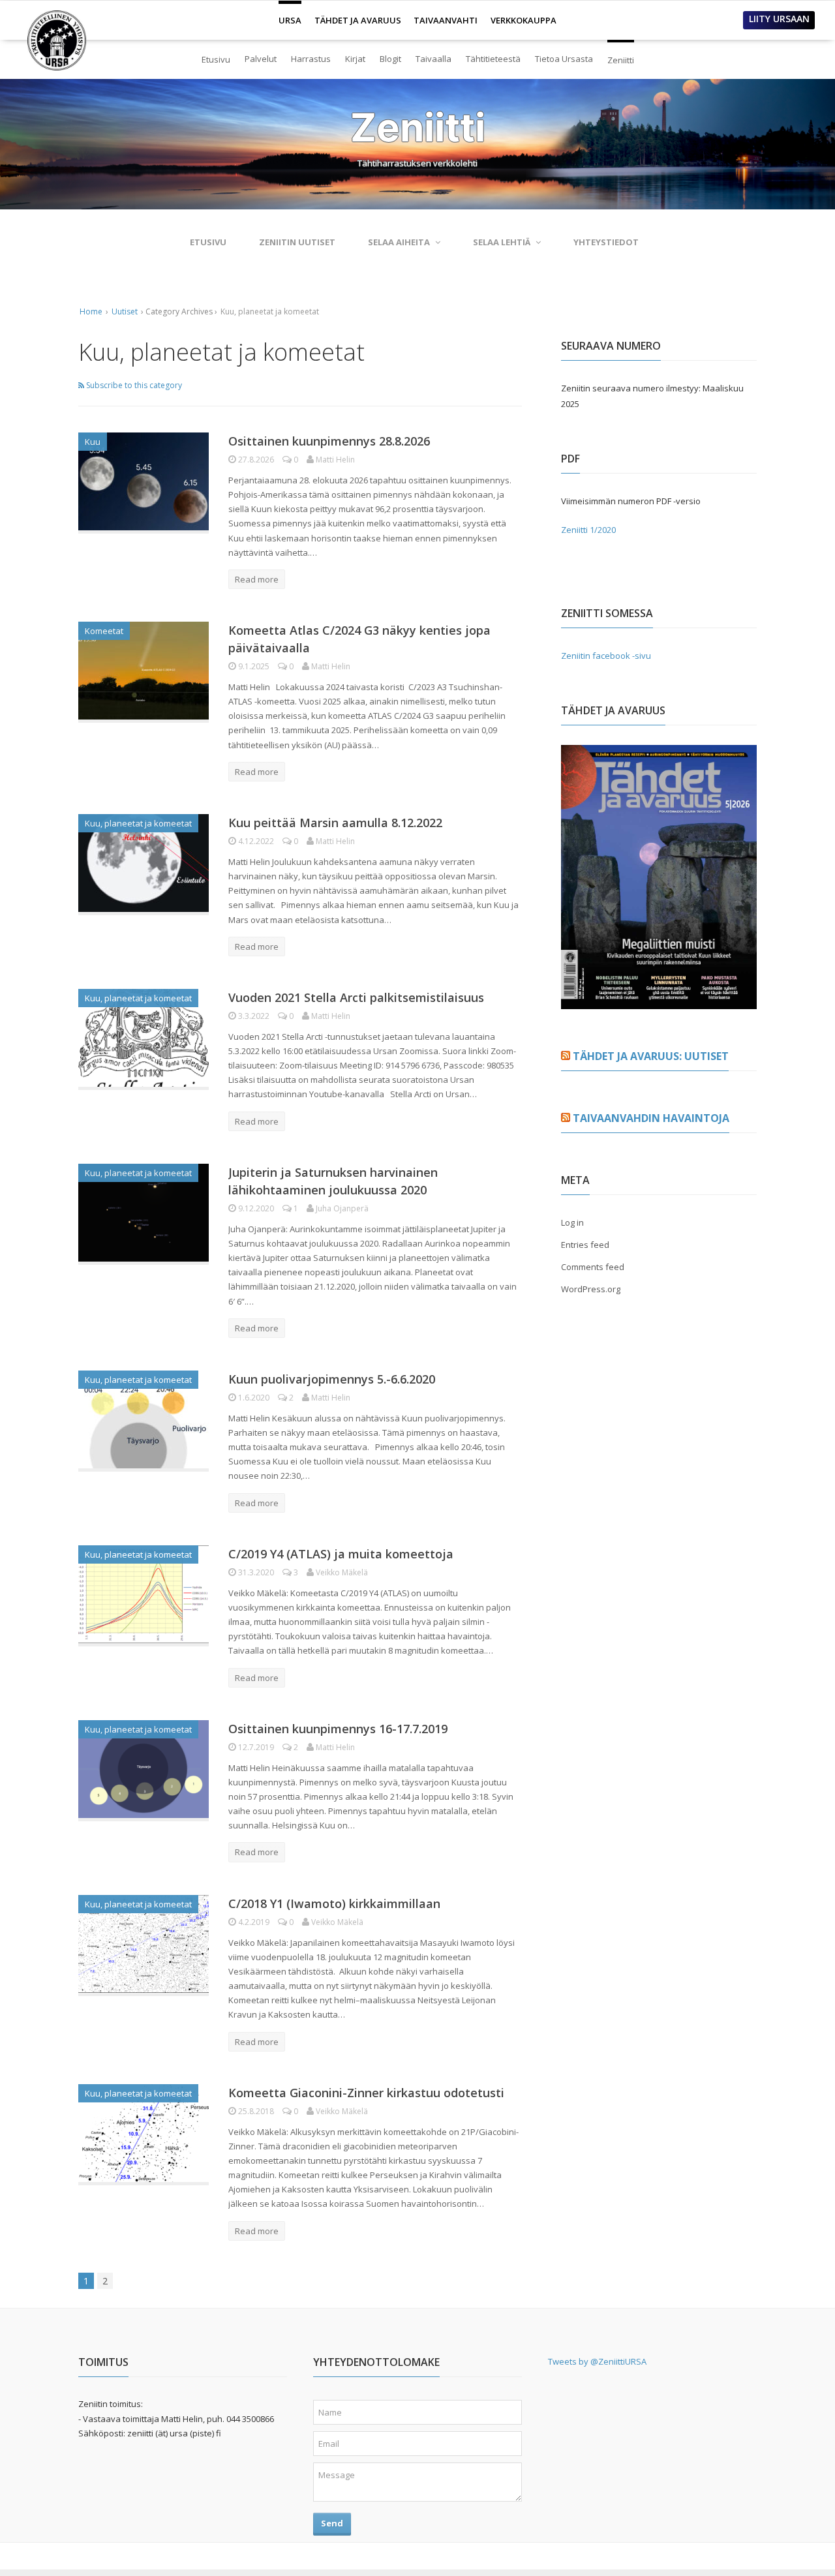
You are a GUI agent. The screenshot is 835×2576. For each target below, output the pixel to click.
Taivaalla (433, 59)
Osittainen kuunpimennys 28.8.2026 (329, 441)
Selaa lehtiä (502, 242)
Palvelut (261, 59)
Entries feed (585, 1245)
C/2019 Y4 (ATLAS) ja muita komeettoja (341, 1554)
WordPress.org (591, 1289)
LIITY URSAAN (779, 19)
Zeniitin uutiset (297, 242)
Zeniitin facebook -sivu (606, 656)
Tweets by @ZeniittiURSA (597, 2361)
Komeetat (104, 631)
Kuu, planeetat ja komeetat (138, 823)
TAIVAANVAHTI (446, 20)
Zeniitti (621, 54)
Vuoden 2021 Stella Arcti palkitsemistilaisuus (356, 997)
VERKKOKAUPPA (524, 20)
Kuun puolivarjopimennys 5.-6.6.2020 (332, 1379)
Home (91, 311)
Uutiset (125, 311)
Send (332, 2523)
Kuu (93, 442)
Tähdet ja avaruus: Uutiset (651, 1056)
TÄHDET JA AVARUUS (358, 20)
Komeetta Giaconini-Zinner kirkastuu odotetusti (366, 2093)
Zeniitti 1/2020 (588, 530)
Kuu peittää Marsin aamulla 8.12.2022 (335, 823)
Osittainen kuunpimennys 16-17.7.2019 (338, 1729)
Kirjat (355, 59)
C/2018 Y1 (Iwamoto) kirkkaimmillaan (334, 1903)
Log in (572, 1222)
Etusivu (216, 59)
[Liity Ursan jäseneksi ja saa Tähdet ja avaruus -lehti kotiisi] (659, 1001)
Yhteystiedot (606, 242)
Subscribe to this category (133, 385)
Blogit (390, 59)
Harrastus (311, 59)
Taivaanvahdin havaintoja (651, 1118)
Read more (257, 579)
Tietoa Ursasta (564, 59)
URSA (290, 15)
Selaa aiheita (399, 242)
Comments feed (593, 1267)
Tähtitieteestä (493, 59)
